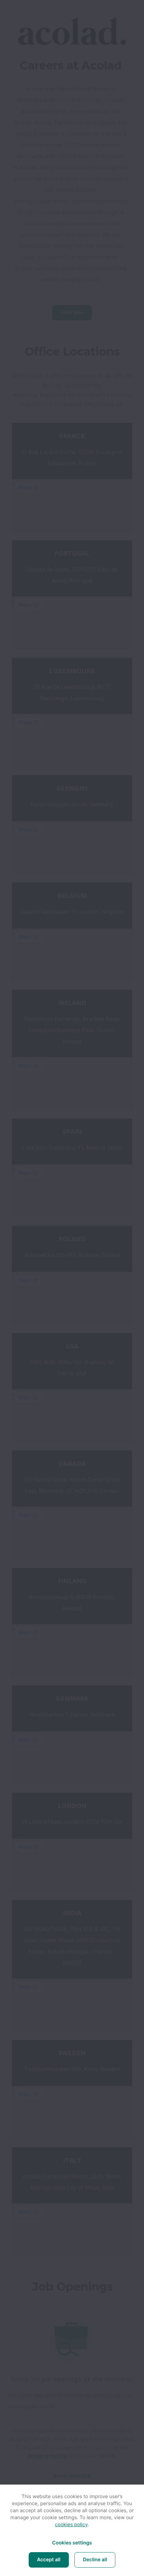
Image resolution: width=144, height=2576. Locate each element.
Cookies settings (72, 2543)
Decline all (95, 2560)
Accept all (49, 2560)
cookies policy (71, 2525)
